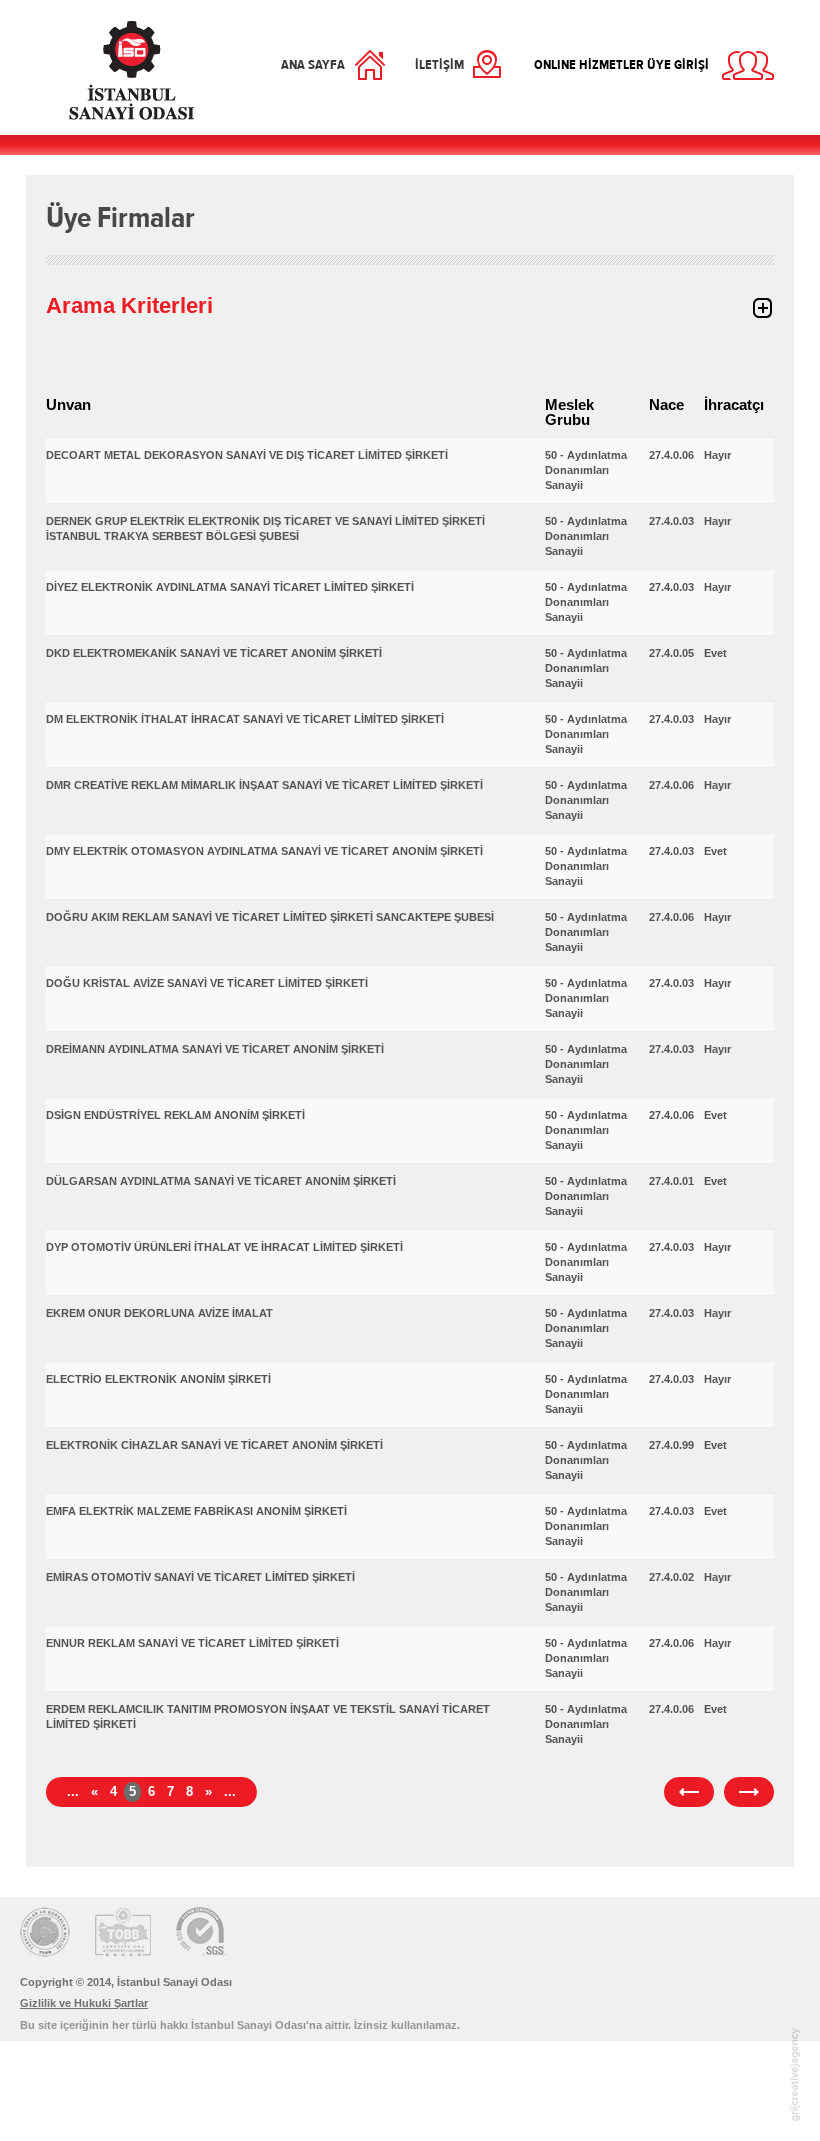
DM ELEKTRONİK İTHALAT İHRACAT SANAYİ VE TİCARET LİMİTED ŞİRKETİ (245, 719)
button (761, 307)
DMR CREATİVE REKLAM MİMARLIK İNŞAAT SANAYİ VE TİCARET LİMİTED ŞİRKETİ (264, 785)
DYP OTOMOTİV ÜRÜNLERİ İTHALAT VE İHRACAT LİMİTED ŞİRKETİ (224, 1247)
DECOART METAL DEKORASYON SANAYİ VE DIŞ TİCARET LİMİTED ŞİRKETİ (247, 455)
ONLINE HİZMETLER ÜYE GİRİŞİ (621, 65)
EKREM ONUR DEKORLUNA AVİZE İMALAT (159, 1313)
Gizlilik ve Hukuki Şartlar (84, 2003)
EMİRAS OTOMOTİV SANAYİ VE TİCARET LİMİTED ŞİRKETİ (200, 1577)
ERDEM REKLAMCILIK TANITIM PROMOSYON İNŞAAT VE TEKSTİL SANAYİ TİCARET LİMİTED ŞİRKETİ (268, 1716)
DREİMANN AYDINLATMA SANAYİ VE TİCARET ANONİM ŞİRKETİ (215, 1049)
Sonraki (749, 1792)
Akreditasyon (123, 1932)
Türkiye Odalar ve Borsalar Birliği (45, 1932)
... (73, 1791)
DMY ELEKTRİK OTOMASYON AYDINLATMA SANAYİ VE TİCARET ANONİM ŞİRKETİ (264, 851)
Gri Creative (795, 2074)
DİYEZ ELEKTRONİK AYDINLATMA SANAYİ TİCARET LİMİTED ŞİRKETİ (230, 587)
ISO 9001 (201, 1932)
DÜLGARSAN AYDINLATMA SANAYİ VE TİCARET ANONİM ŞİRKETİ (221, 1181)
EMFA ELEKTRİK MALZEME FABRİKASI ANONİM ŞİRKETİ (196, 1511)
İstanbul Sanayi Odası (131, 70)
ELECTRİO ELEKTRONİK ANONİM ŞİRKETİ (158, 1379)
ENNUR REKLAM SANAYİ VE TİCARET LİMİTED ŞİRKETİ (192, 1643)
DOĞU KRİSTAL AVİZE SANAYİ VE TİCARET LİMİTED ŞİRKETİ (207, 983)
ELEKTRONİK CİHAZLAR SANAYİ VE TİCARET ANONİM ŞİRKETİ (214, 1445)
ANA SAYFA (313, 65)
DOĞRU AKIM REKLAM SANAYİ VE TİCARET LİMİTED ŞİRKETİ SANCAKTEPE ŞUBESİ (270, 917)
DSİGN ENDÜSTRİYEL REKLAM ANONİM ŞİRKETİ (175, 1115)
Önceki (689, 1792)
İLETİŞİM (439, 65)
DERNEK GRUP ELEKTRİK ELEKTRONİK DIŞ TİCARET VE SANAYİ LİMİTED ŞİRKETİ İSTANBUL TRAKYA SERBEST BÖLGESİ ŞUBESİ (265, 528)
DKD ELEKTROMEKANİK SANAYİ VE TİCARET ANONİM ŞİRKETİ (214, 653)
